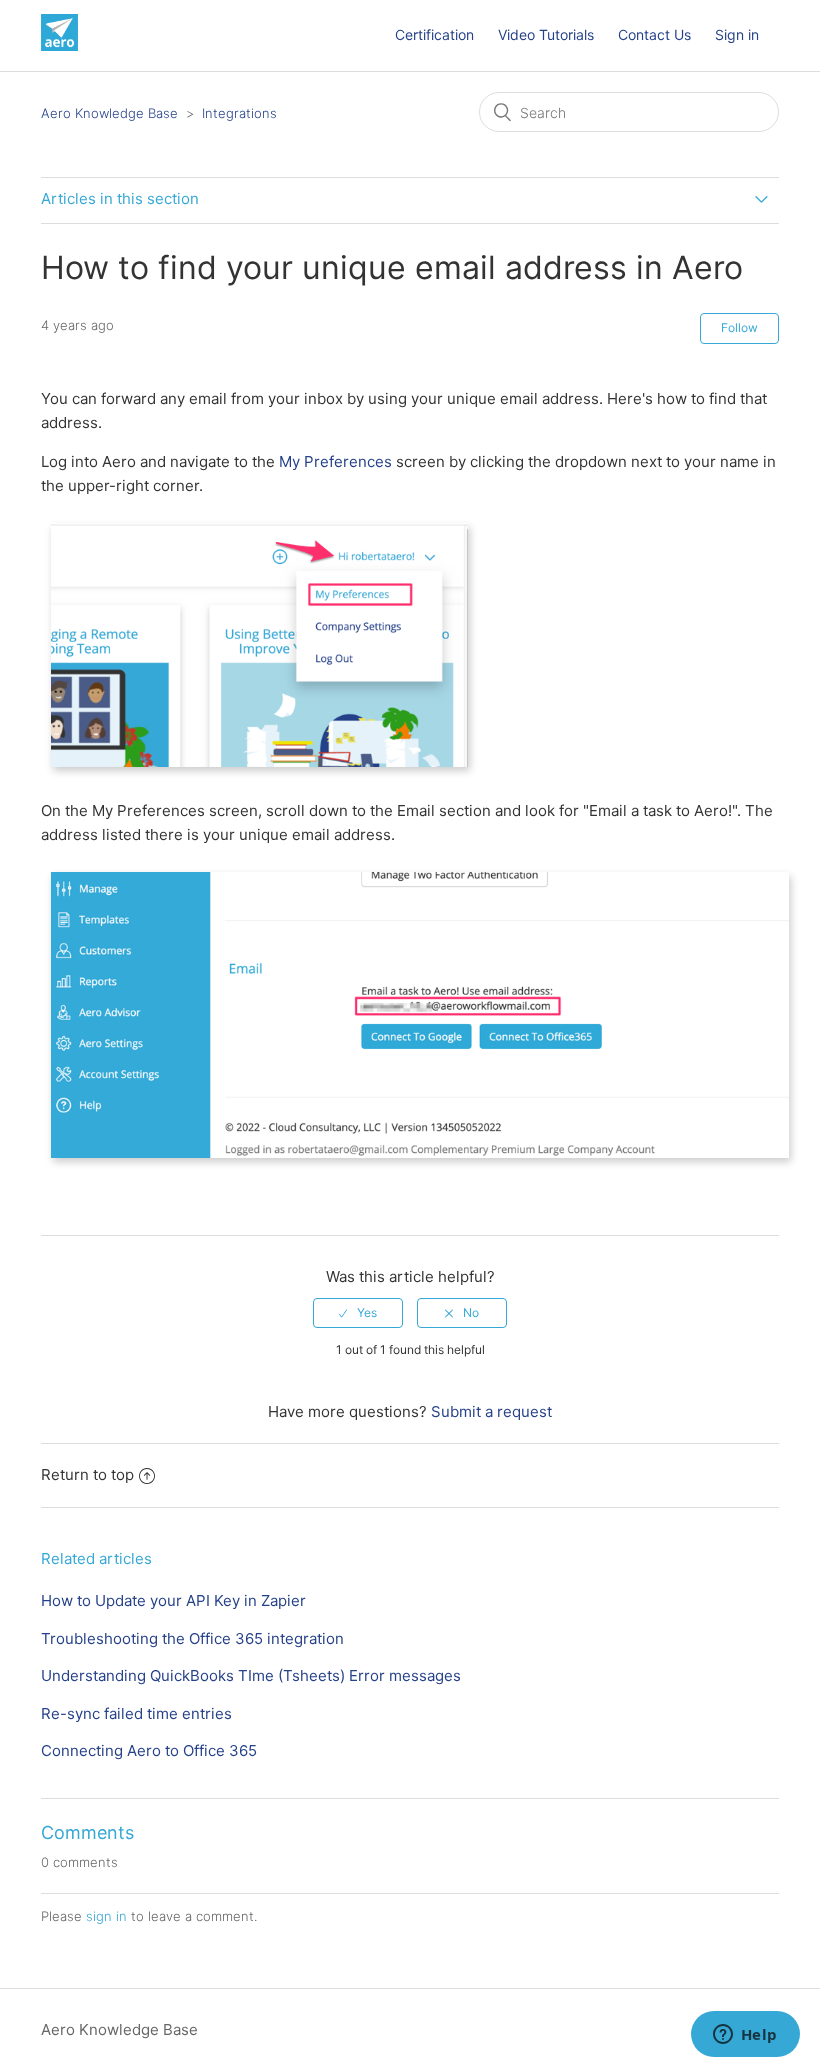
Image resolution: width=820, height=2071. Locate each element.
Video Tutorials (546, 34)
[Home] (59, 45)
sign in (106, 1916)
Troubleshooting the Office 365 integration (192, 1638)
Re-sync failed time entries (136, 1713)
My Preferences (335, 461)
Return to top (87, 1474)
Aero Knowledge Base (109, 113)
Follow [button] (739, 327)
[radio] (358, 1313)
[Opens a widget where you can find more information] (745, 2036)
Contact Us (654, 34)
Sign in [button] (737, 34)
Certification (434, 34)
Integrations (239, 113)
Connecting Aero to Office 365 (149, 1750)
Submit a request (491, 1411)
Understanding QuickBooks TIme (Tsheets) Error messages (251, 1675)
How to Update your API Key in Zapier (173, 1600)
